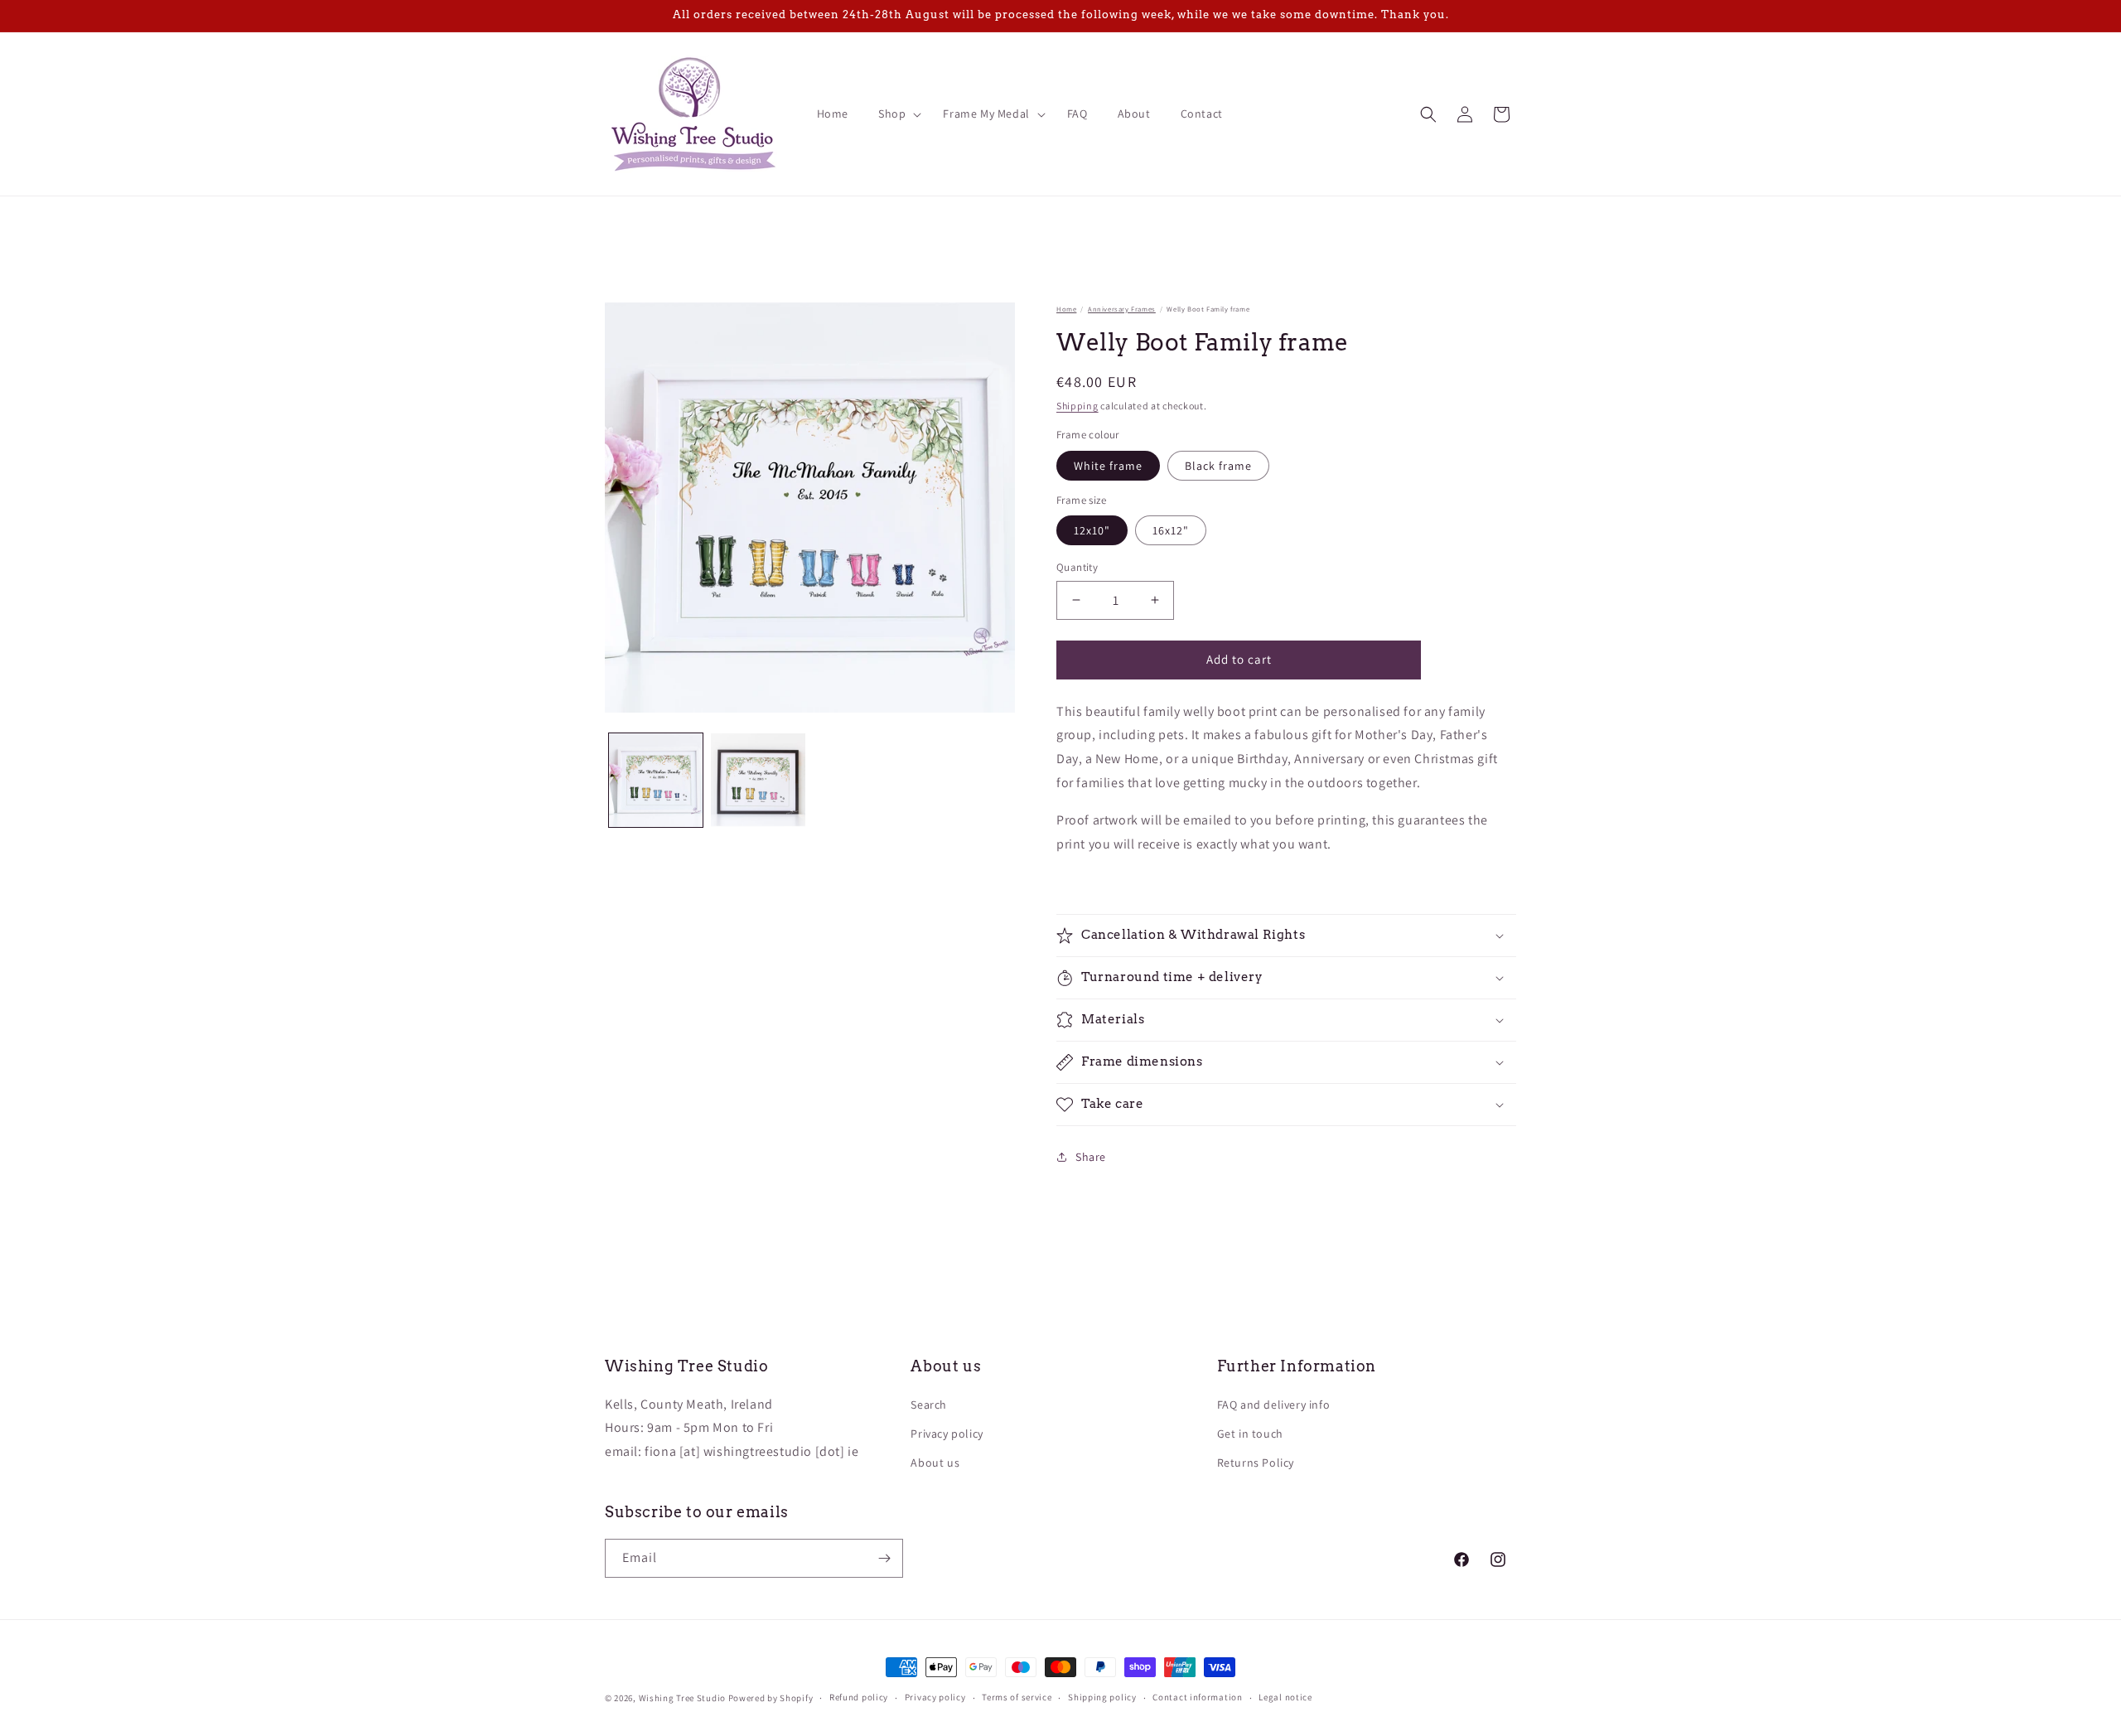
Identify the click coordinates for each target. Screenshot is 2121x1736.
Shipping (1077, 406)
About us (935, 1463)
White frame (1108, 466)
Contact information (1197, 1697)
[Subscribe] (884, 1558)
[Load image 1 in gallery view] (656, 780)
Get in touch (1250, 1434)
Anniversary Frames (1122, 309)
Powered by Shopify (771, 1698)
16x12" (1171, 530)
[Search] (1428, 114)
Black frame (1218, 466)
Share (1091, 1157)
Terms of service (1017, 1697)
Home (1066, 309)
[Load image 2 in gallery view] (758, 780)
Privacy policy (947, 1434)
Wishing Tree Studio (682, 1698)
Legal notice (1285, 1697)
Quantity (1077, 567)
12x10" (1092, 530)
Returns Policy (1256, 1463)
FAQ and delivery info (1274, 1405)
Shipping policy (1102, 1697)
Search (929, 1405)
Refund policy (859, 1697)
